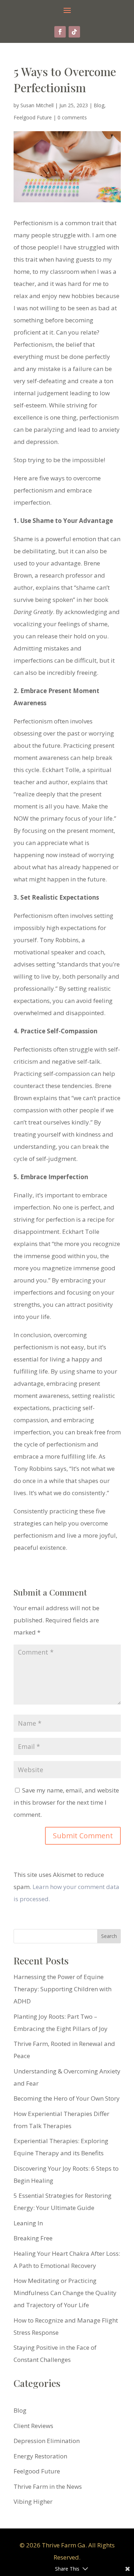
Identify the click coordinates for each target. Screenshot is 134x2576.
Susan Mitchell (37, 105)
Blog (99, 105)
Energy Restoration (40, 2456)
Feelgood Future (33, 117)
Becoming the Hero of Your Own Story (67, 2098)
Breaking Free (33, 2238)
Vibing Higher (33, 2501)
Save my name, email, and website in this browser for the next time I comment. (66, 1802)
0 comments (72, 117)
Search (109, 1936)
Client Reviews (33, 2426)
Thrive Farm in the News (48, 2486)
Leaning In (28, 2223)
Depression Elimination (47, 2441)
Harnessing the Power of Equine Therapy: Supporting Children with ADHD (63, 1989)
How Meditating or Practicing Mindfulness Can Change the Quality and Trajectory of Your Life (65, 2293)
